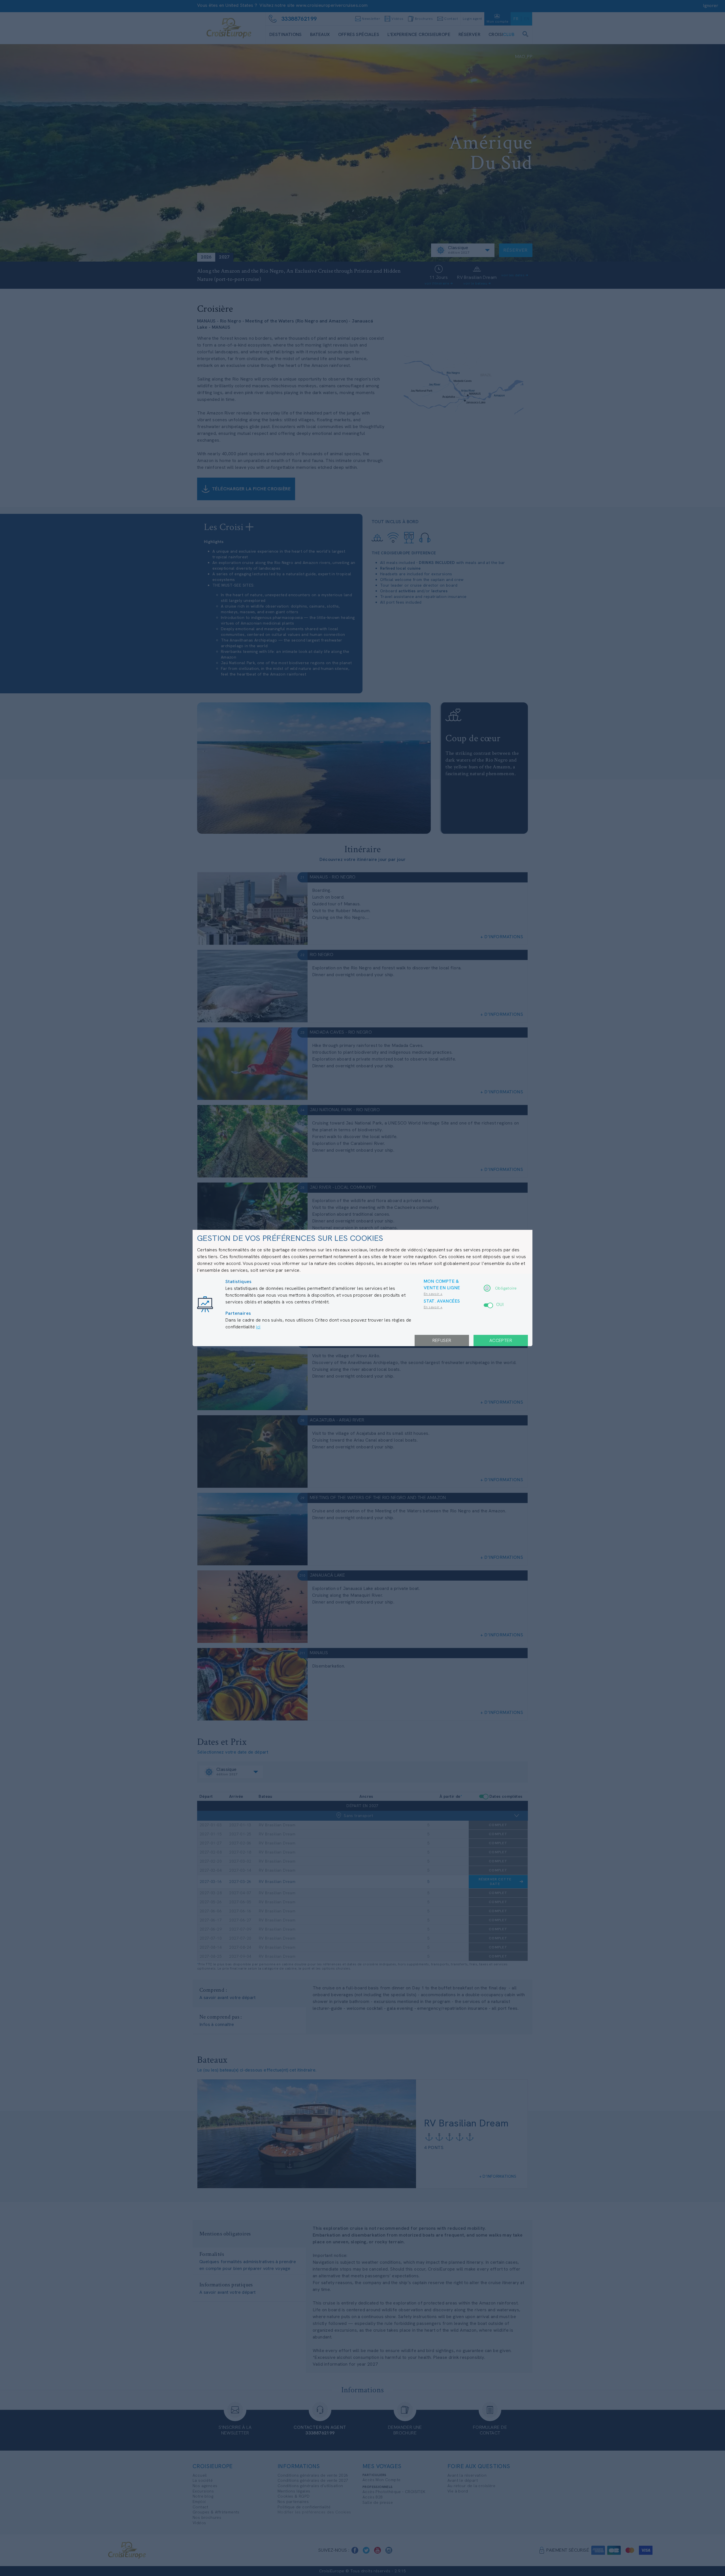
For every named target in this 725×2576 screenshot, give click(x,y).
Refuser (442, 1340)
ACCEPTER (501, 1340)
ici (258, 1327)
